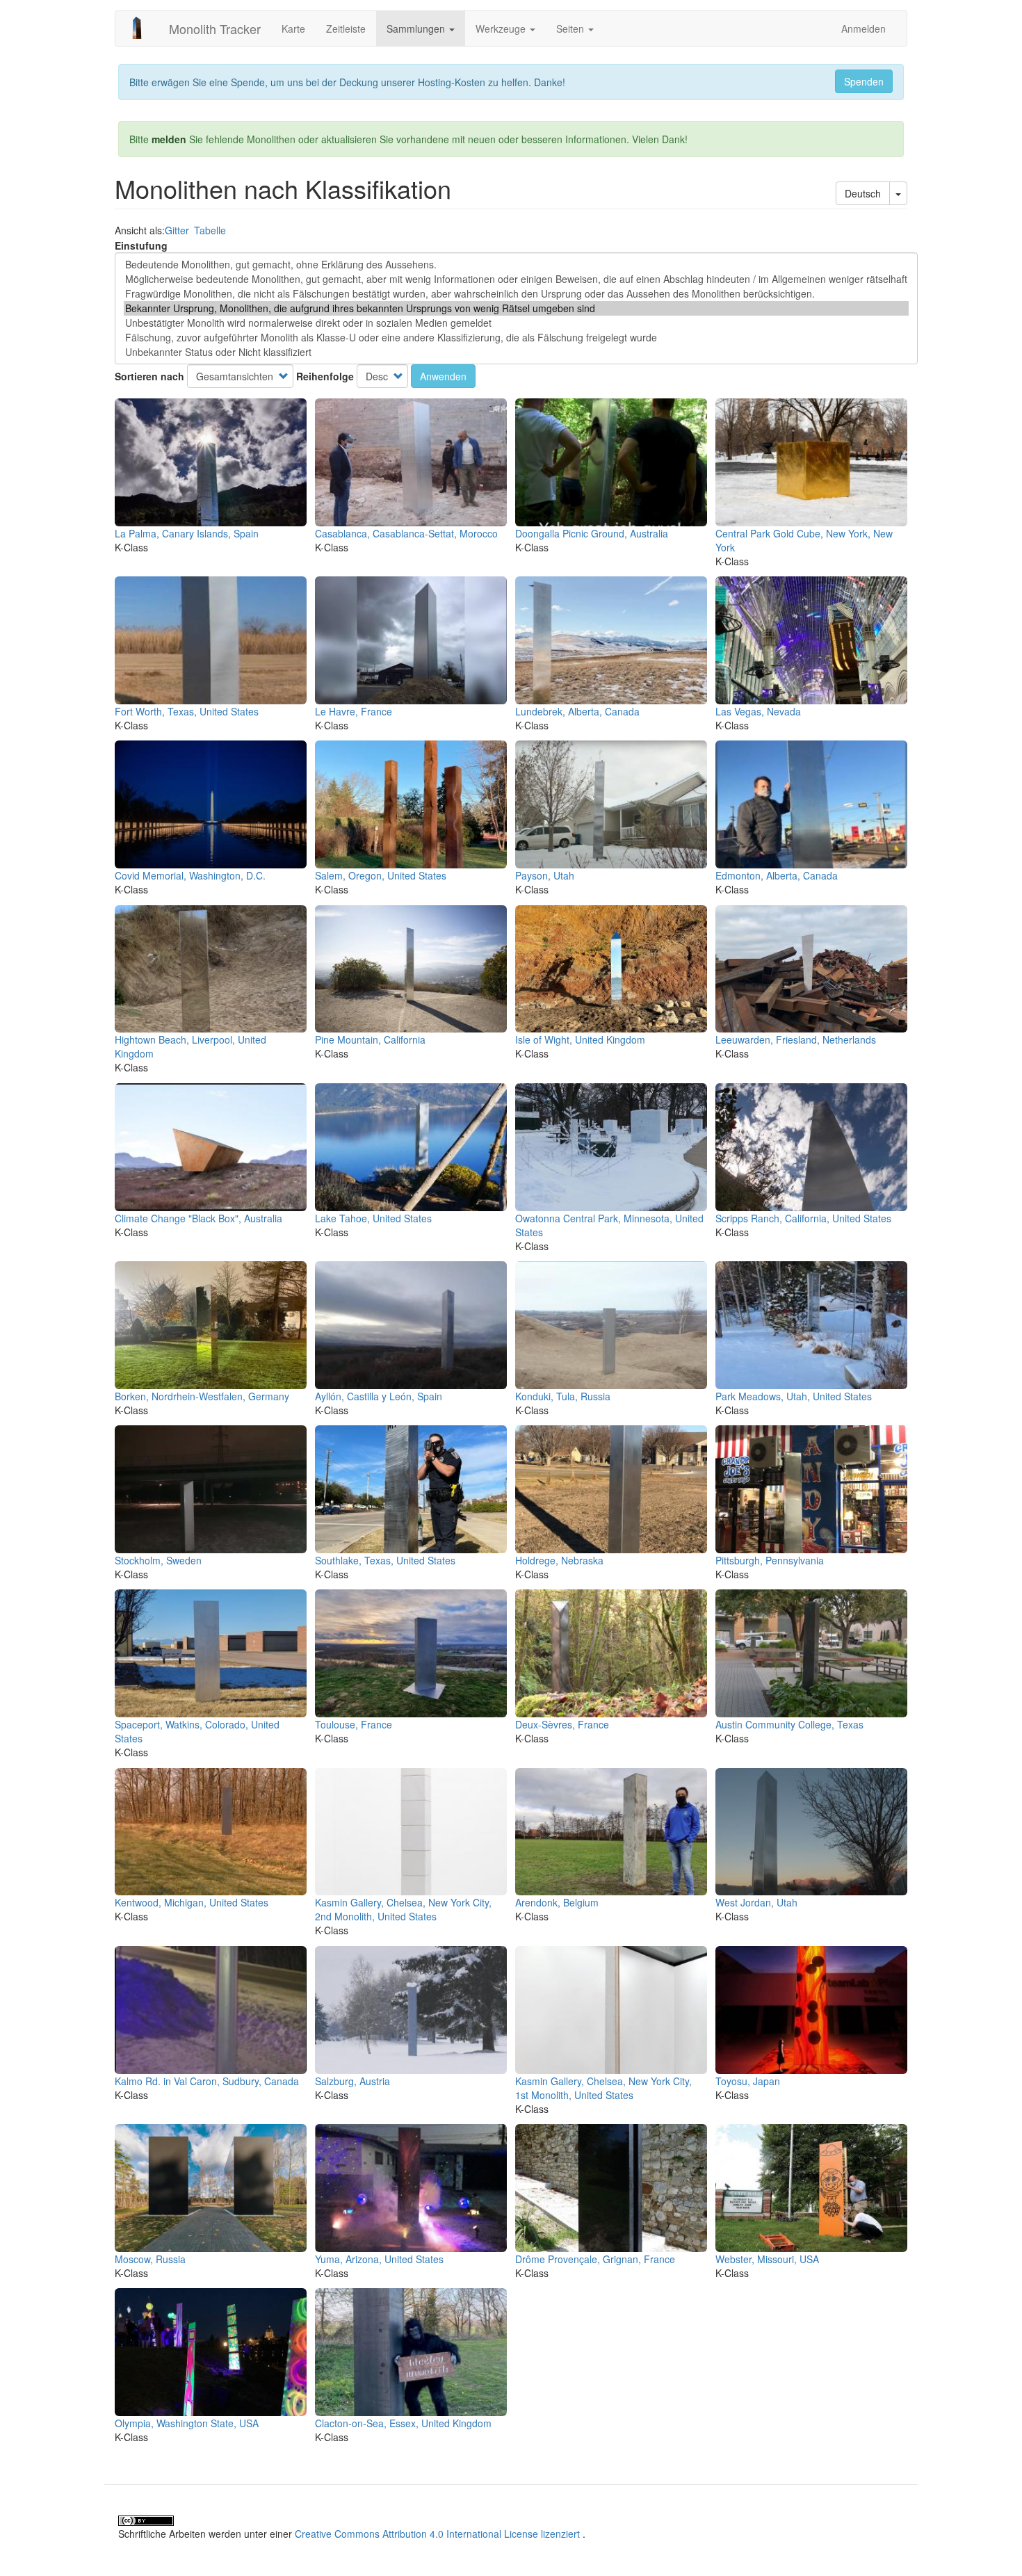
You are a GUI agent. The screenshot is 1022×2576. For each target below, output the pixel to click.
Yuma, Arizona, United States (379, 2259)
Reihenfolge (325, 376)
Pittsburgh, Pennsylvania (770, 1560)
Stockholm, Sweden (158, 1560)
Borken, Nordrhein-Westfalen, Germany (202, 1396)
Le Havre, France (354, 711)
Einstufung (141, 245)
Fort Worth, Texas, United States (187, 711)
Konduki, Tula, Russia (563, 1396)
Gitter (177, 230)
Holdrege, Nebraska (559, 1560)
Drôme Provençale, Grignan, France (595, 2259)
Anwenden (443, 376)
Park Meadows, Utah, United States (794, 1396)
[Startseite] (142, 28)
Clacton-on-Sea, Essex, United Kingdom (403, 2423)
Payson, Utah (545, 875)
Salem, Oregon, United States (381, 875)
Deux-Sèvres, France (562, 1724)
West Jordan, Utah (756, 1902)
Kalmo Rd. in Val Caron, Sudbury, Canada (207, 2081)
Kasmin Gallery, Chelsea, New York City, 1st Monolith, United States (603, 2088)
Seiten (571, 29)
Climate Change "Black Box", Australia (198, 1218)
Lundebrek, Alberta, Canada (577, 711)
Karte (293, 29)
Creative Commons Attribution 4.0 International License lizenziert (437, 2534)
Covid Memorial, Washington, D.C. (190, 875)
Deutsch (863, 193)
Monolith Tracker (215, 29)
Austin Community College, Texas (789, 1724)
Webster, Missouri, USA (767, 2259)
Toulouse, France (354, 1724)
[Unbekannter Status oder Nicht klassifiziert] (516, 352)
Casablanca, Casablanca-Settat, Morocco (406, 533)
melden (169, 139)
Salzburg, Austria (352, 2081)
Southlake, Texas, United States (385, 1560)
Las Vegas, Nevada (758, 711)
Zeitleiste (346, 29)
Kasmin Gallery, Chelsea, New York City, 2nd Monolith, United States (403, 1909)
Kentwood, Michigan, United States (192, 1902)
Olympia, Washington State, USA (187, 2423)
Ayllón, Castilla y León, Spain (379, 1396)
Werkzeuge (502, 29)
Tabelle (210, 230)
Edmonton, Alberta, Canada (777, 875)
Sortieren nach (149, 376)
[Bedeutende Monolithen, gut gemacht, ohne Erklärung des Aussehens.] (516, 265)
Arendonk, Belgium (557, 1902)
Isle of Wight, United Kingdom (580, 1039)
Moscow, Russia (150, 2259)
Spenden (864, 81)
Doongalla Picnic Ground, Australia (592, 533)
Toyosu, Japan (748, 2081)
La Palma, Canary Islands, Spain (187, 533)
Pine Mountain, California (370, 1039)
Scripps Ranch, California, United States (803, 1218)
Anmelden (863, 29)
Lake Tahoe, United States (373, 1218)
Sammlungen (417, 29)
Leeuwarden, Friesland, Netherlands (796, 1039)
